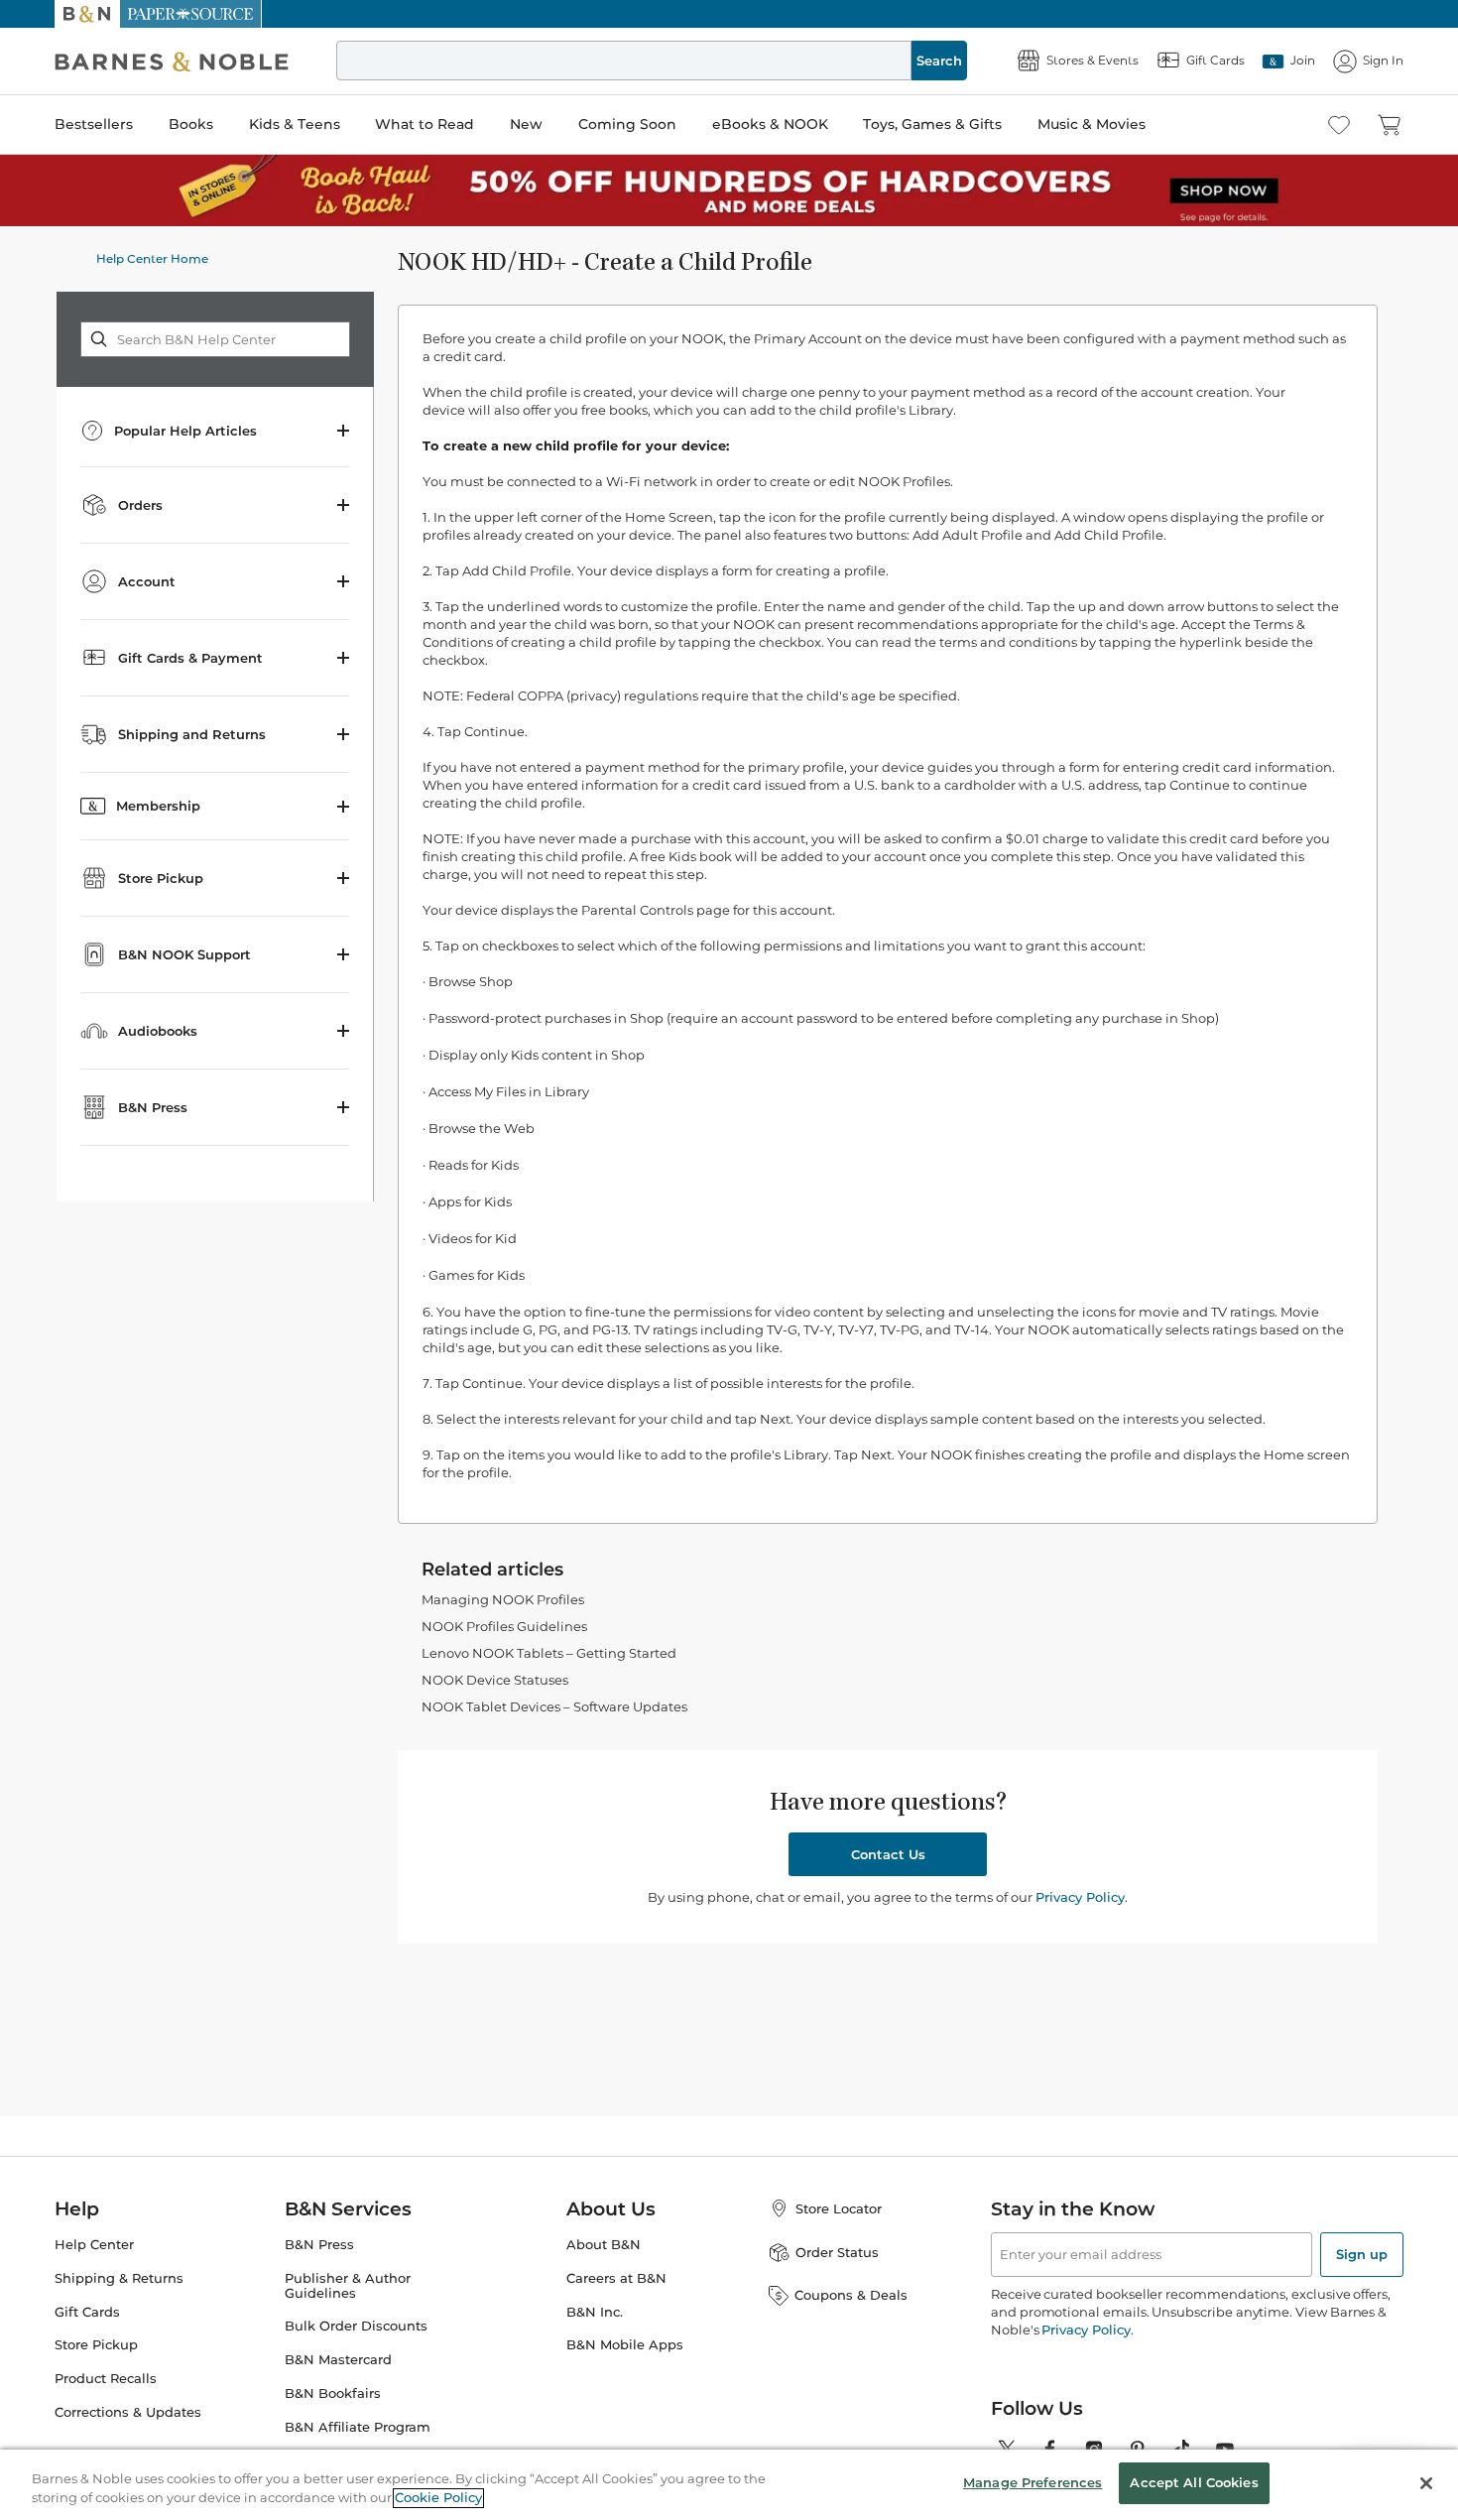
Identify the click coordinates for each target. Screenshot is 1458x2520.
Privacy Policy (1080, 1897)
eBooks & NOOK (770, 124)
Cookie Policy (438, 2498)
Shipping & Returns (119, 2278)
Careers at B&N (616, 2278)
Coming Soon (627, 124)
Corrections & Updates (128, 2412)
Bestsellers (94, 124)
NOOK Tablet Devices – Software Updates (554, 1706)
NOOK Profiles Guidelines (504, 1626)
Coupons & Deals (851, 2295)
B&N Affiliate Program (358, 2427)
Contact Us (888, 1854)
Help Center (94, 2245)
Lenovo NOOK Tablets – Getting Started (549, 1653)
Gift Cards (87, 2312)
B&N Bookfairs (333, 2394)
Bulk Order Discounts (356, 2326)
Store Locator (839, 2208)
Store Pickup (96, 2345)
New (526, 124)
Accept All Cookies (1194, 2482)
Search (939, 61)
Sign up (1362, 2254)
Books (191, 124)
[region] (729, 2485)
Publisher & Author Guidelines (348, 2286)
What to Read (425, 124)
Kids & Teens (295, 124)
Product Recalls (106, 2379)
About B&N (604, 2245)
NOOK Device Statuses (495, 1680)
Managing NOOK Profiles (503, 1599)
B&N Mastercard (338, 2360)
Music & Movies (1092, 124)
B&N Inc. (595, 2312)
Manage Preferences (1033, 2482)
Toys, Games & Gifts (932, 124)
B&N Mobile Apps (625, 2345)
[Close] (1426, 2483)
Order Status (837, 2252)
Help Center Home (152, 258)
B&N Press (319, 2245)
